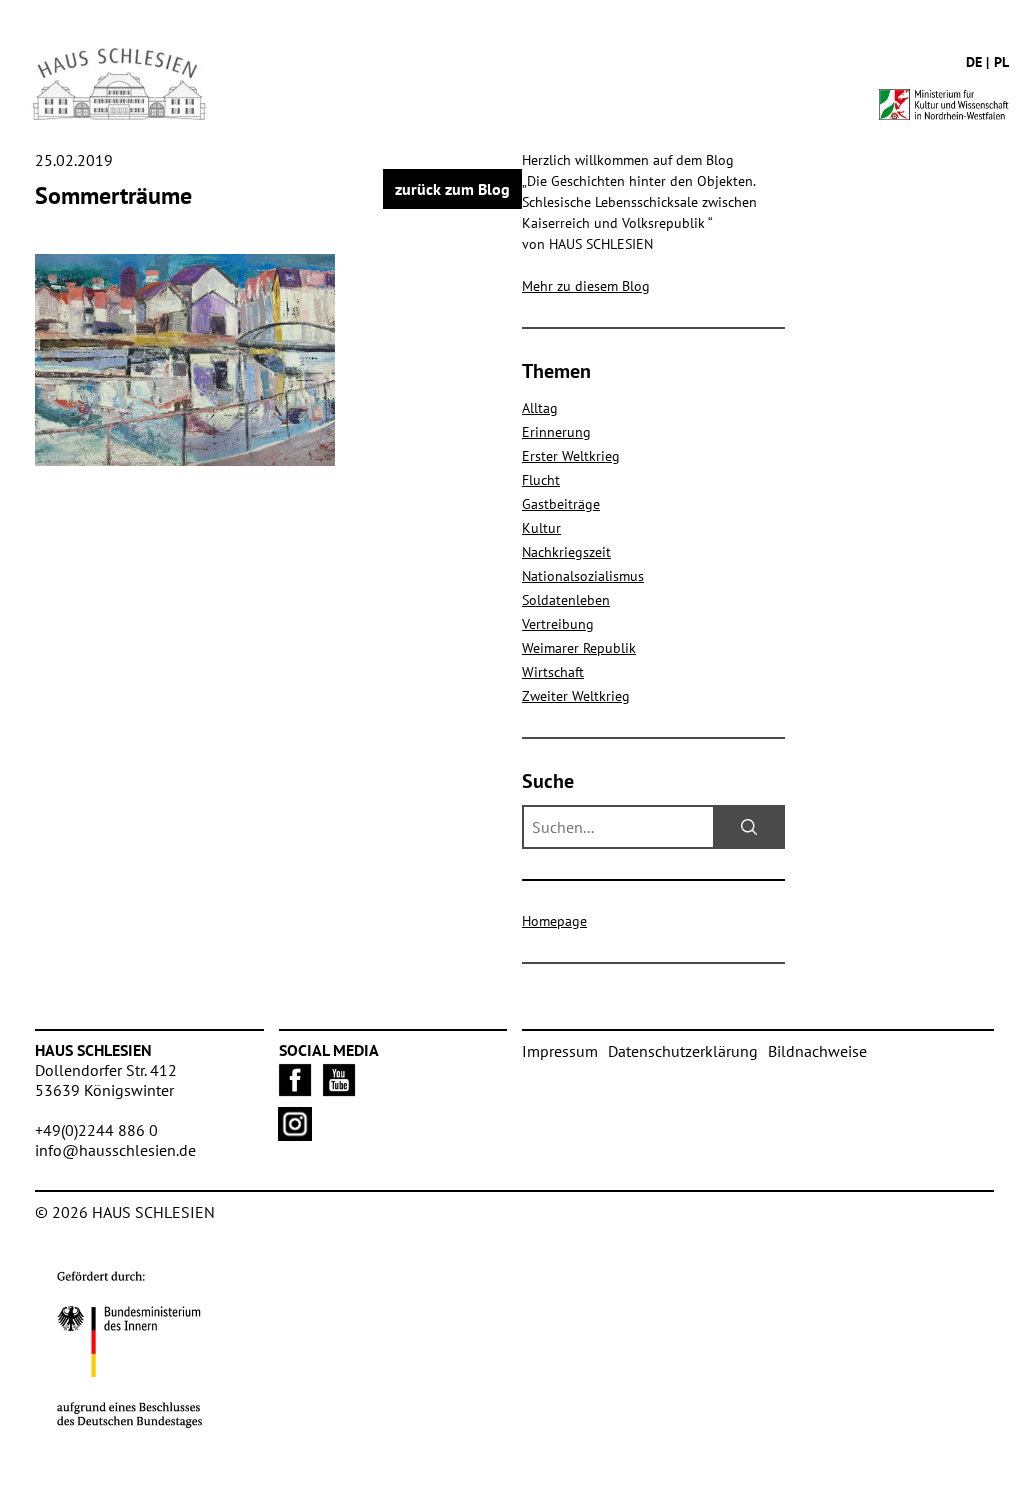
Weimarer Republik (579, 648)
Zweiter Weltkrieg (576, 696)
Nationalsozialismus (583, 576)
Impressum (560, 1051)
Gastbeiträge (561, 504)
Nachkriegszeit (566, 552)
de (974, 62)
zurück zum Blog (452, 189)
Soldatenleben (566, 600)
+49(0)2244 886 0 (96, 1130)
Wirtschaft (553, 672)
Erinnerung (556, 432)
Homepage (554, 921)
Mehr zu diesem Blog (586, 286)
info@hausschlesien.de (115, 1150)
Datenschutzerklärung (683, 1051)
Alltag (540, 408)
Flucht (541, 480)
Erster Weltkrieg (571, 456)
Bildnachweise (817, 1051)
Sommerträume (113, 195)
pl (1001, 62)
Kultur (541, 528)
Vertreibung (558, 624)
